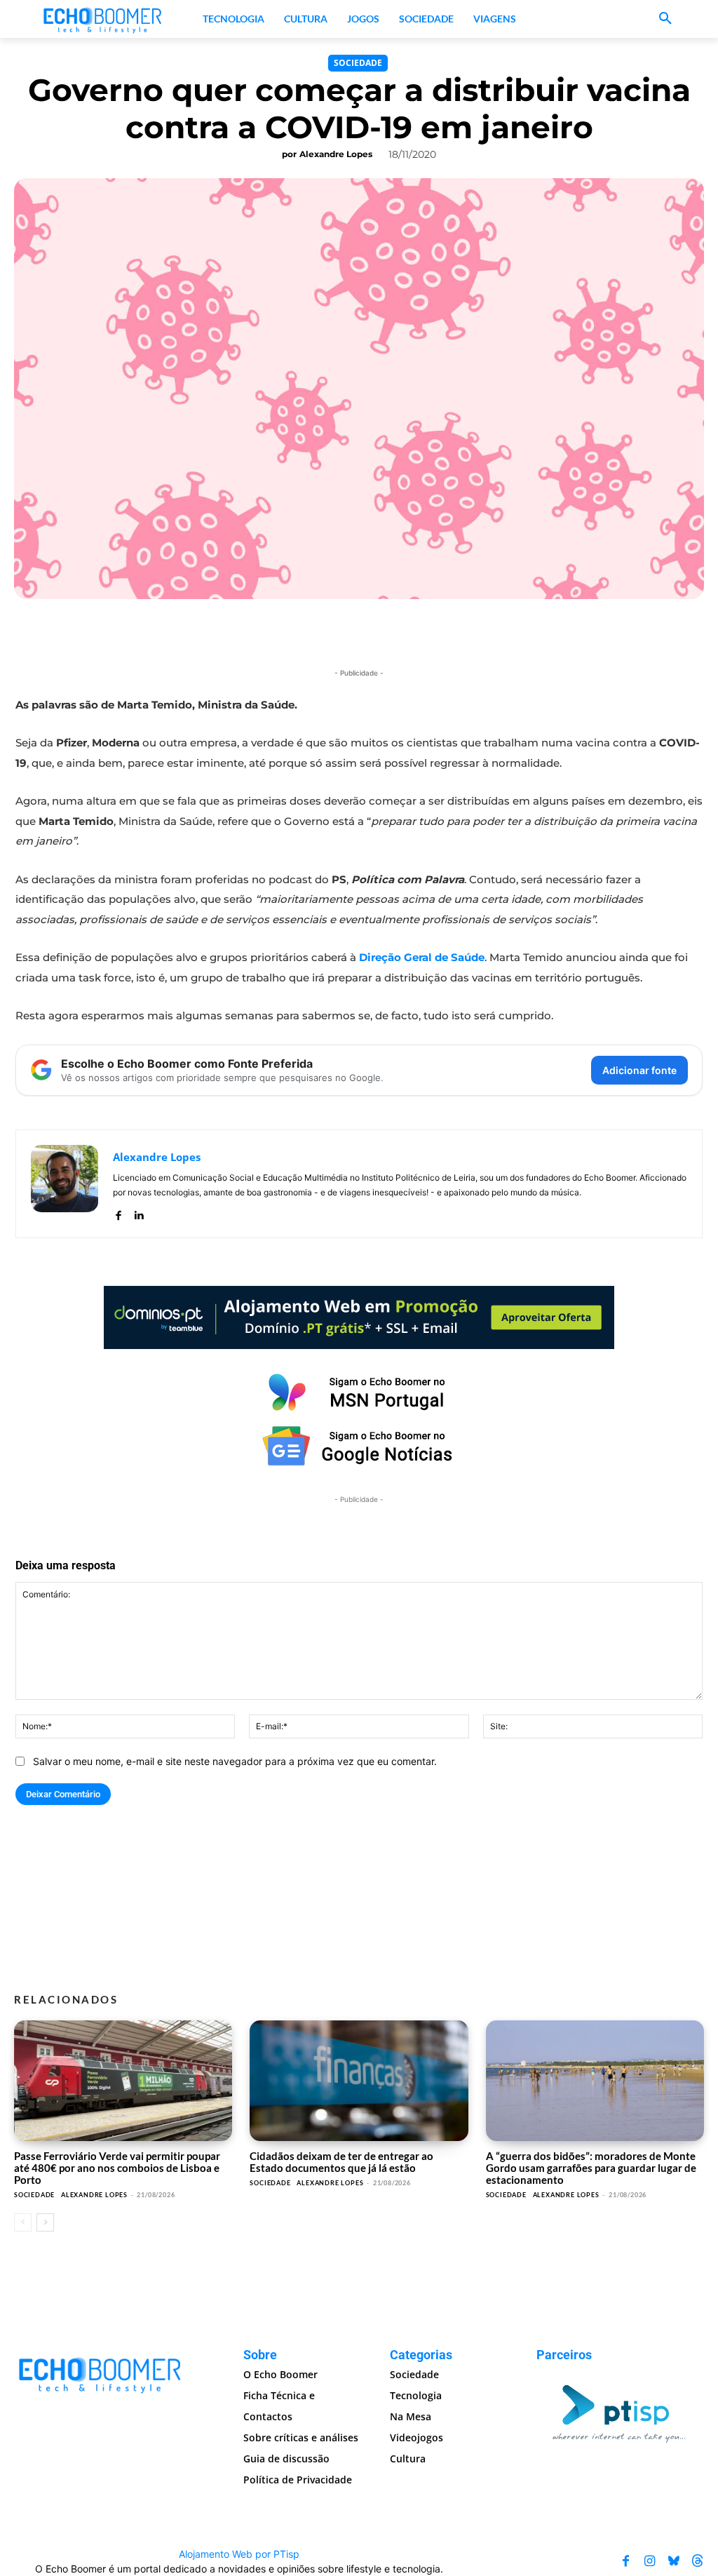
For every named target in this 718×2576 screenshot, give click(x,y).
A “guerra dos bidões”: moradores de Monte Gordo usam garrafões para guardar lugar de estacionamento (591, 2168)
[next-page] (45, 2222)
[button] (665, 19)
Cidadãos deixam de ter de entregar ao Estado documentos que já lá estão (341, 2162)
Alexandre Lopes (336, 154)
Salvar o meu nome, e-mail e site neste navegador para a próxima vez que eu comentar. (235, 1761)
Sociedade (358, 63)
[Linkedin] (138, 1213)
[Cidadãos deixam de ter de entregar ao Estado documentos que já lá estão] (359, 2080)
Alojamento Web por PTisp (239, 2554)
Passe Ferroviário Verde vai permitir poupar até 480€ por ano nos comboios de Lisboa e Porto (117, 2168)
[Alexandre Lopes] (65, 1184)
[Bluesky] (674, 2561)
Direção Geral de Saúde (422, 957)
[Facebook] (118, 1213)
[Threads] (698, 2561)
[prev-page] (23, 2222)
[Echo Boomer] (103, 19)
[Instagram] (650, 2561)
